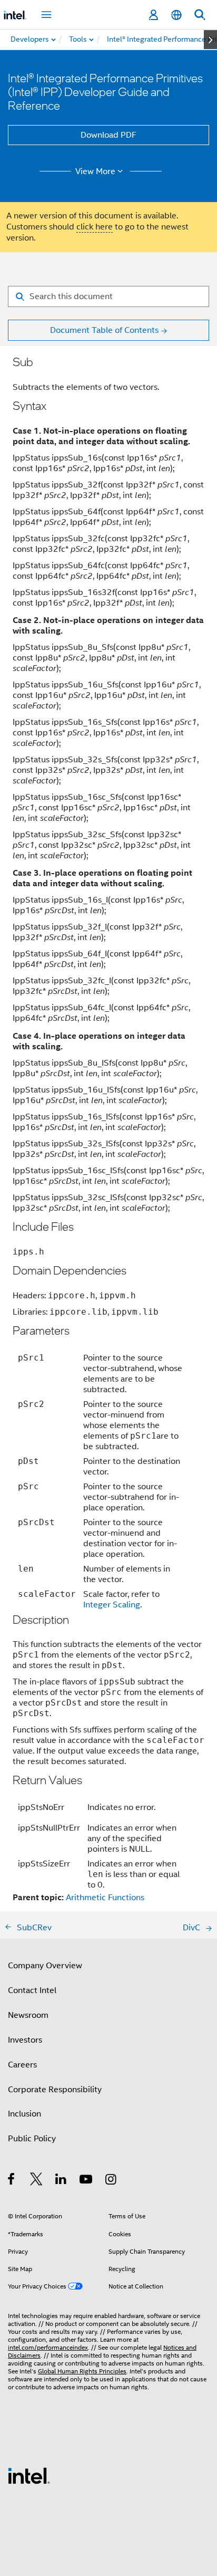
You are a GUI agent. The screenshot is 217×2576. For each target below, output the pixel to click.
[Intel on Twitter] (37, 2181)
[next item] (210, 40)
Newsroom (28, 2015)
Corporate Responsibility (55, 2090)
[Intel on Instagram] (111, 2181)
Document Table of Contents (104, 330)
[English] (176, 15)
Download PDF (108, 135)
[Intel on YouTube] (87, 2181)
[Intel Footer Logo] (29, 2475)
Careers (22, 2065)
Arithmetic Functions (105, 1898)
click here (95, 227)
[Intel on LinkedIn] (61, 2181)
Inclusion (24, 2114)
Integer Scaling (112, 1605)
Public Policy (32, 2139)
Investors (25, 2040)
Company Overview (45, 1966)
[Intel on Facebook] (12, 2181)
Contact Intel (32, 1990)
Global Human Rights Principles (82, 2371)
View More (95, 171)
